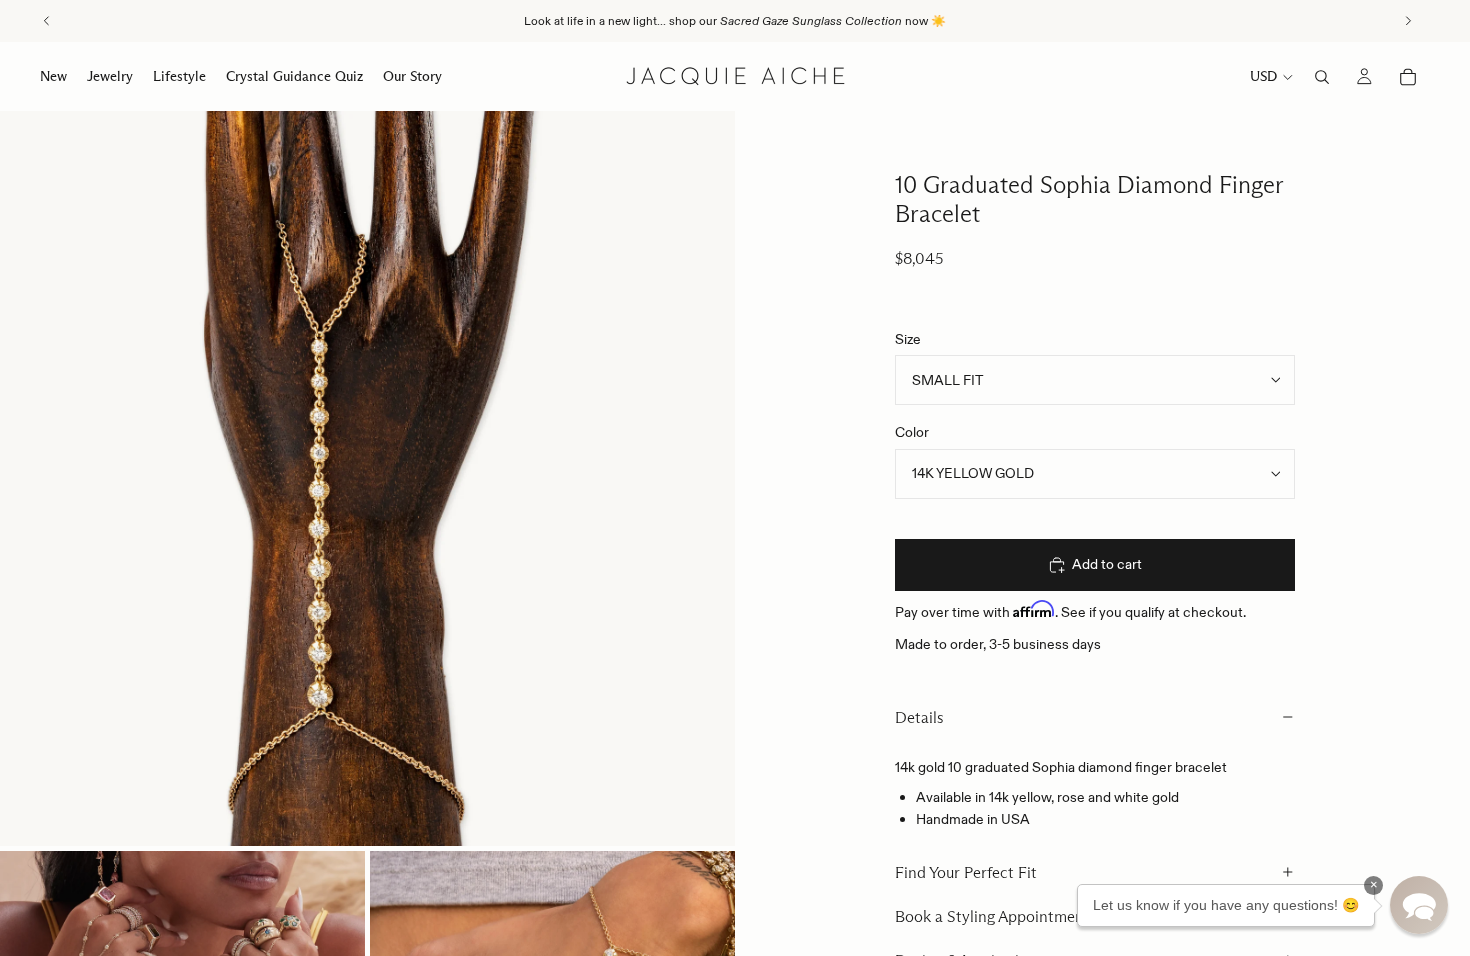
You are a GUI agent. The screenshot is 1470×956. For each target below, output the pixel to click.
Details (919, 717)
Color (912, 432)
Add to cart (1107, 564)
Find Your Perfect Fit (966, 872)
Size (908, 339)
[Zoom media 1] (367, 478)
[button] (1419, 905)
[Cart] (1408, 77)
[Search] (1322, 77)
